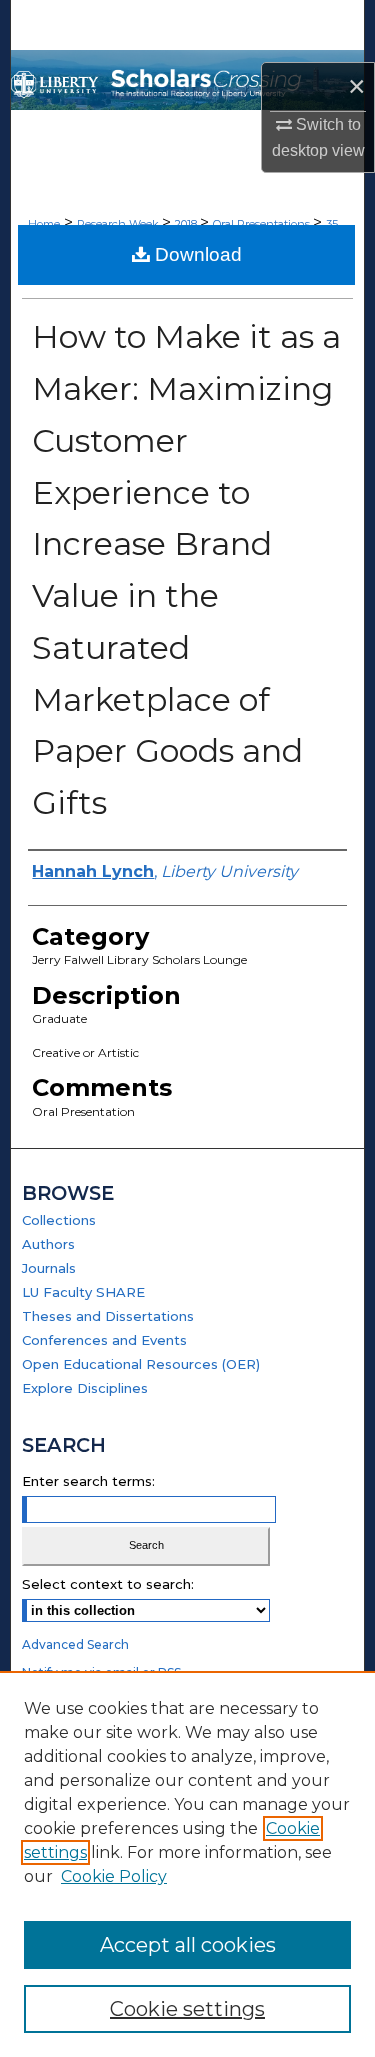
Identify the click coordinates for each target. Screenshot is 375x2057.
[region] (187, 1864)
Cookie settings (187, 2009)
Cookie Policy (114, 1876)
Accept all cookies (188, 1945)
